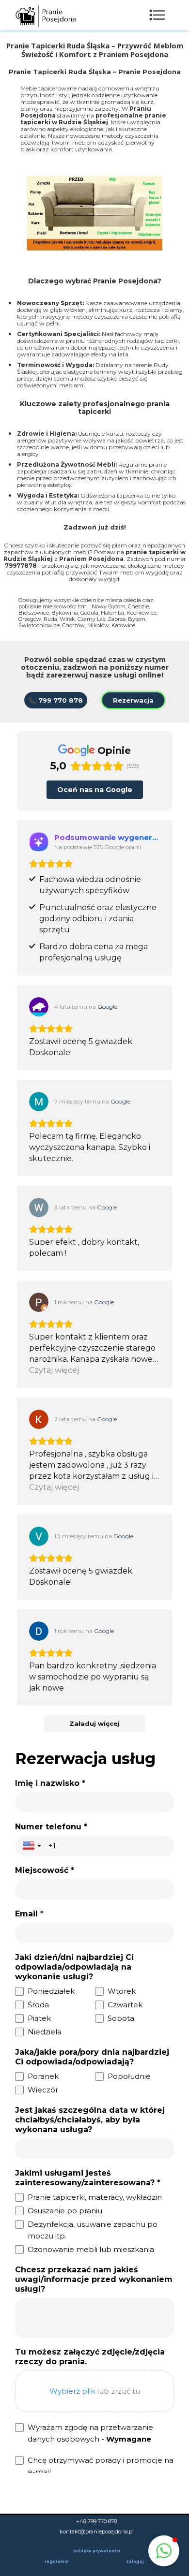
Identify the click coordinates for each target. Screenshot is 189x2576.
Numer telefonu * (51, 1827)
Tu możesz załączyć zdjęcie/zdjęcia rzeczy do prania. (90, 2357)
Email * (29, 1914)
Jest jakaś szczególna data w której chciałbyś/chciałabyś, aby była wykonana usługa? (90, 2120)
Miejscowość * (45, 1870)
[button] (164, 2551)
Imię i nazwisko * (50, 1783)
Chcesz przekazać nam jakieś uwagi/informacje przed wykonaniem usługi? (94, 2279)
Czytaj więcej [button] (54, 1370)
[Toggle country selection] (33, 1846)
